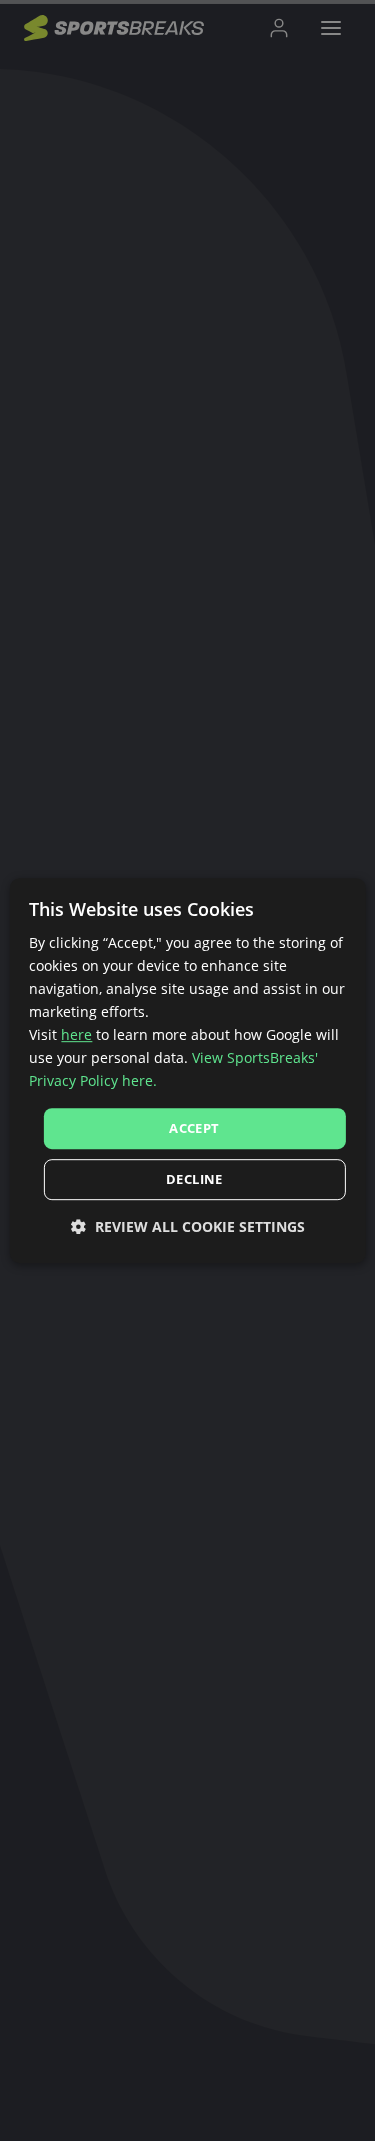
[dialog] (187, 1071)
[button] (188, 1226)
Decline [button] (194, 1179)
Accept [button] (194, 1128)
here (76, 1034)
